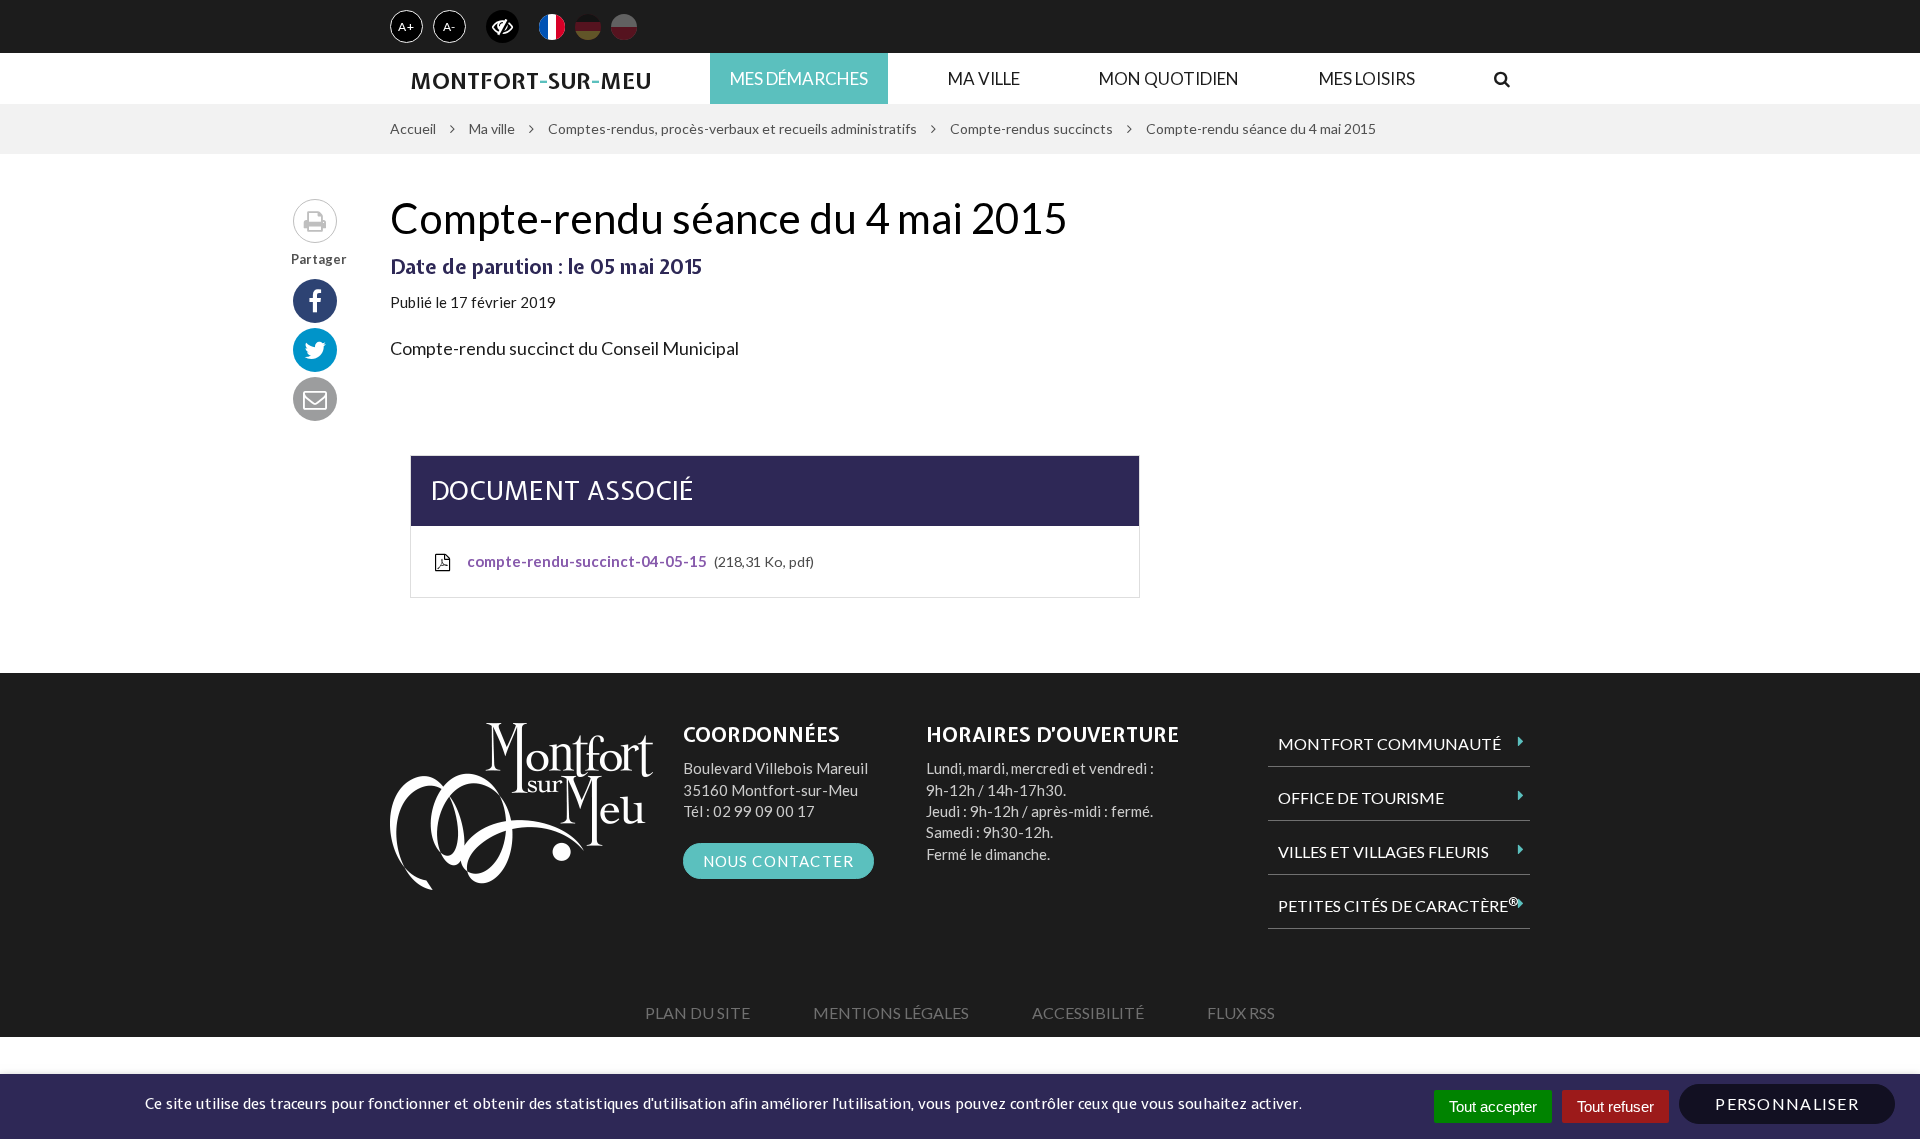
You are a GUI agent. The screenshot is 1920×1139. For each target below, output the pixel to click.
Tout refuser (1615, 1106)
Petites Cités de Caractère (1398, 905)
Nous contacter (779, 861)
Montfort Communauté (1389, 743)
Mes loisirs (1367, 78)
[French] (552, 27)
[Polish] (624, 27)
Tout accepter (1493, 1106)
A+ (406, 26)
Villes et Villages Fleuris (1383, 851)
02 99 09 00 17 (764, 811)
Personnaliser (1787, 1103)
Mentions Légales (891, 1012)
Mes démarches (799, 78)
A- (450, 26)
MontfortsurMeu (530, 81)
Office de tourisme (1361, 797)
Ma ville (984, 78)
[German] (588, 27)
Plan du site (697, 1012)
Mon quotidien (1169, 78)
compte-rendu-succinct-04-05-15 (637, 561)
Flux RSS (1241, 1012)
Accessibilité (1088, 1012)
